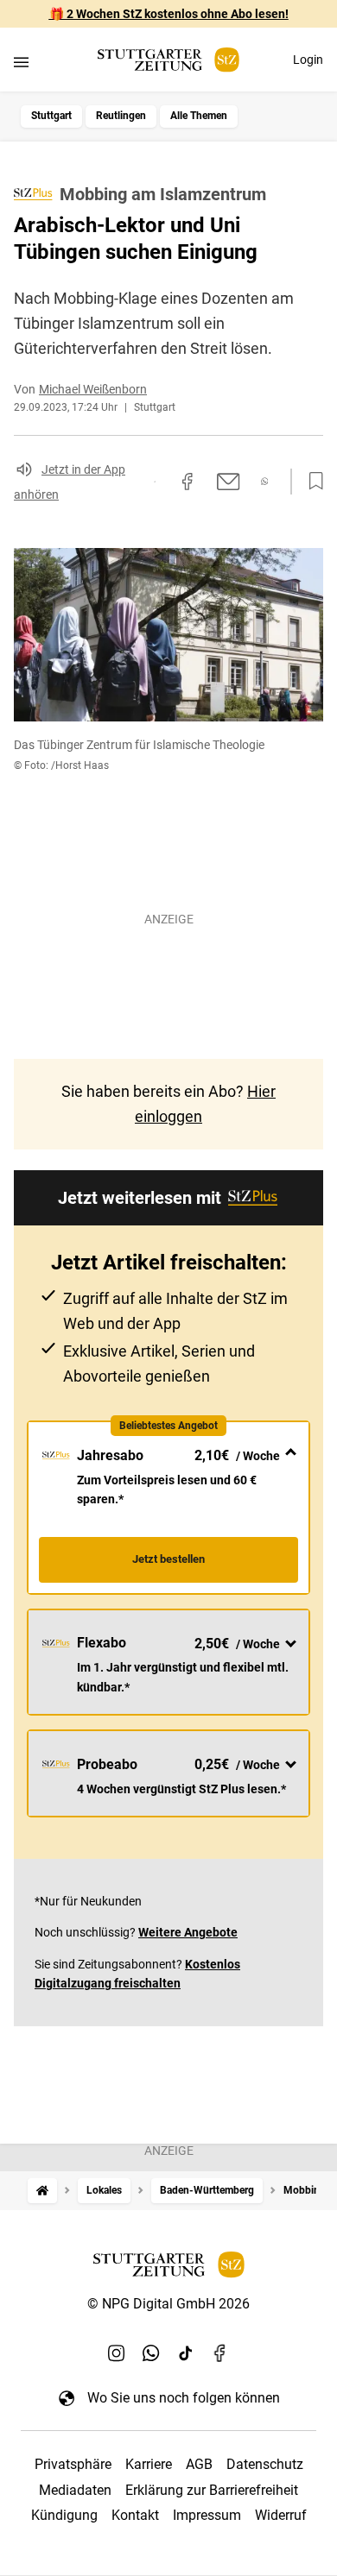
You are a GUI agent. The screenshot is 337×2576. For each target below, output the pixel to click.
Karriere (149, 2464)
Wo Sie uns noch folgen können (184, 2398)
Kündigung (64, 2515)
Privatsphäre (73, 2464)
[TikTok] (186, 2352)
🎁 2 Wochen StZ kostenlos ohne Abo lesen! (169, 14)
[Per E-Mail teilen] (229, 482)
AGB (199, 2464)
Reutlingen (121, 116)
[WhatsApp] (151, 2352)
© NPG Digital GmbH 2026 (168, 2304)
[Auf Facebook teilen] (188, 482)
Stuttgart (51, 116)
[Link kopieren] (155, 482)
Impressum (207, 2515)
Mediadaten (75, 2490)
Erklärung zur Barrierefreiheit (212, 2490)
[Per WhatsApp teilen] (265, 481)
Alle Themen (199, 116)
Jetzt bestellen (168, 1559)
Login (308, 60)
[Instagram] (117, 2352)
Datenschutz (265, 2464)
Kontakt (135, 2515)
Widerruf (281, 2515)
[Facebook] (220, 2352)
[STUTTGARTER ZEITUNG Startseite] (168, 60)
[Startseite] (42, 2191)
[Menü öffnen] (21, 62)
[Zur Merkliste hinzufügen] (311, 482)
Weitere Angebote (188, 1932)
